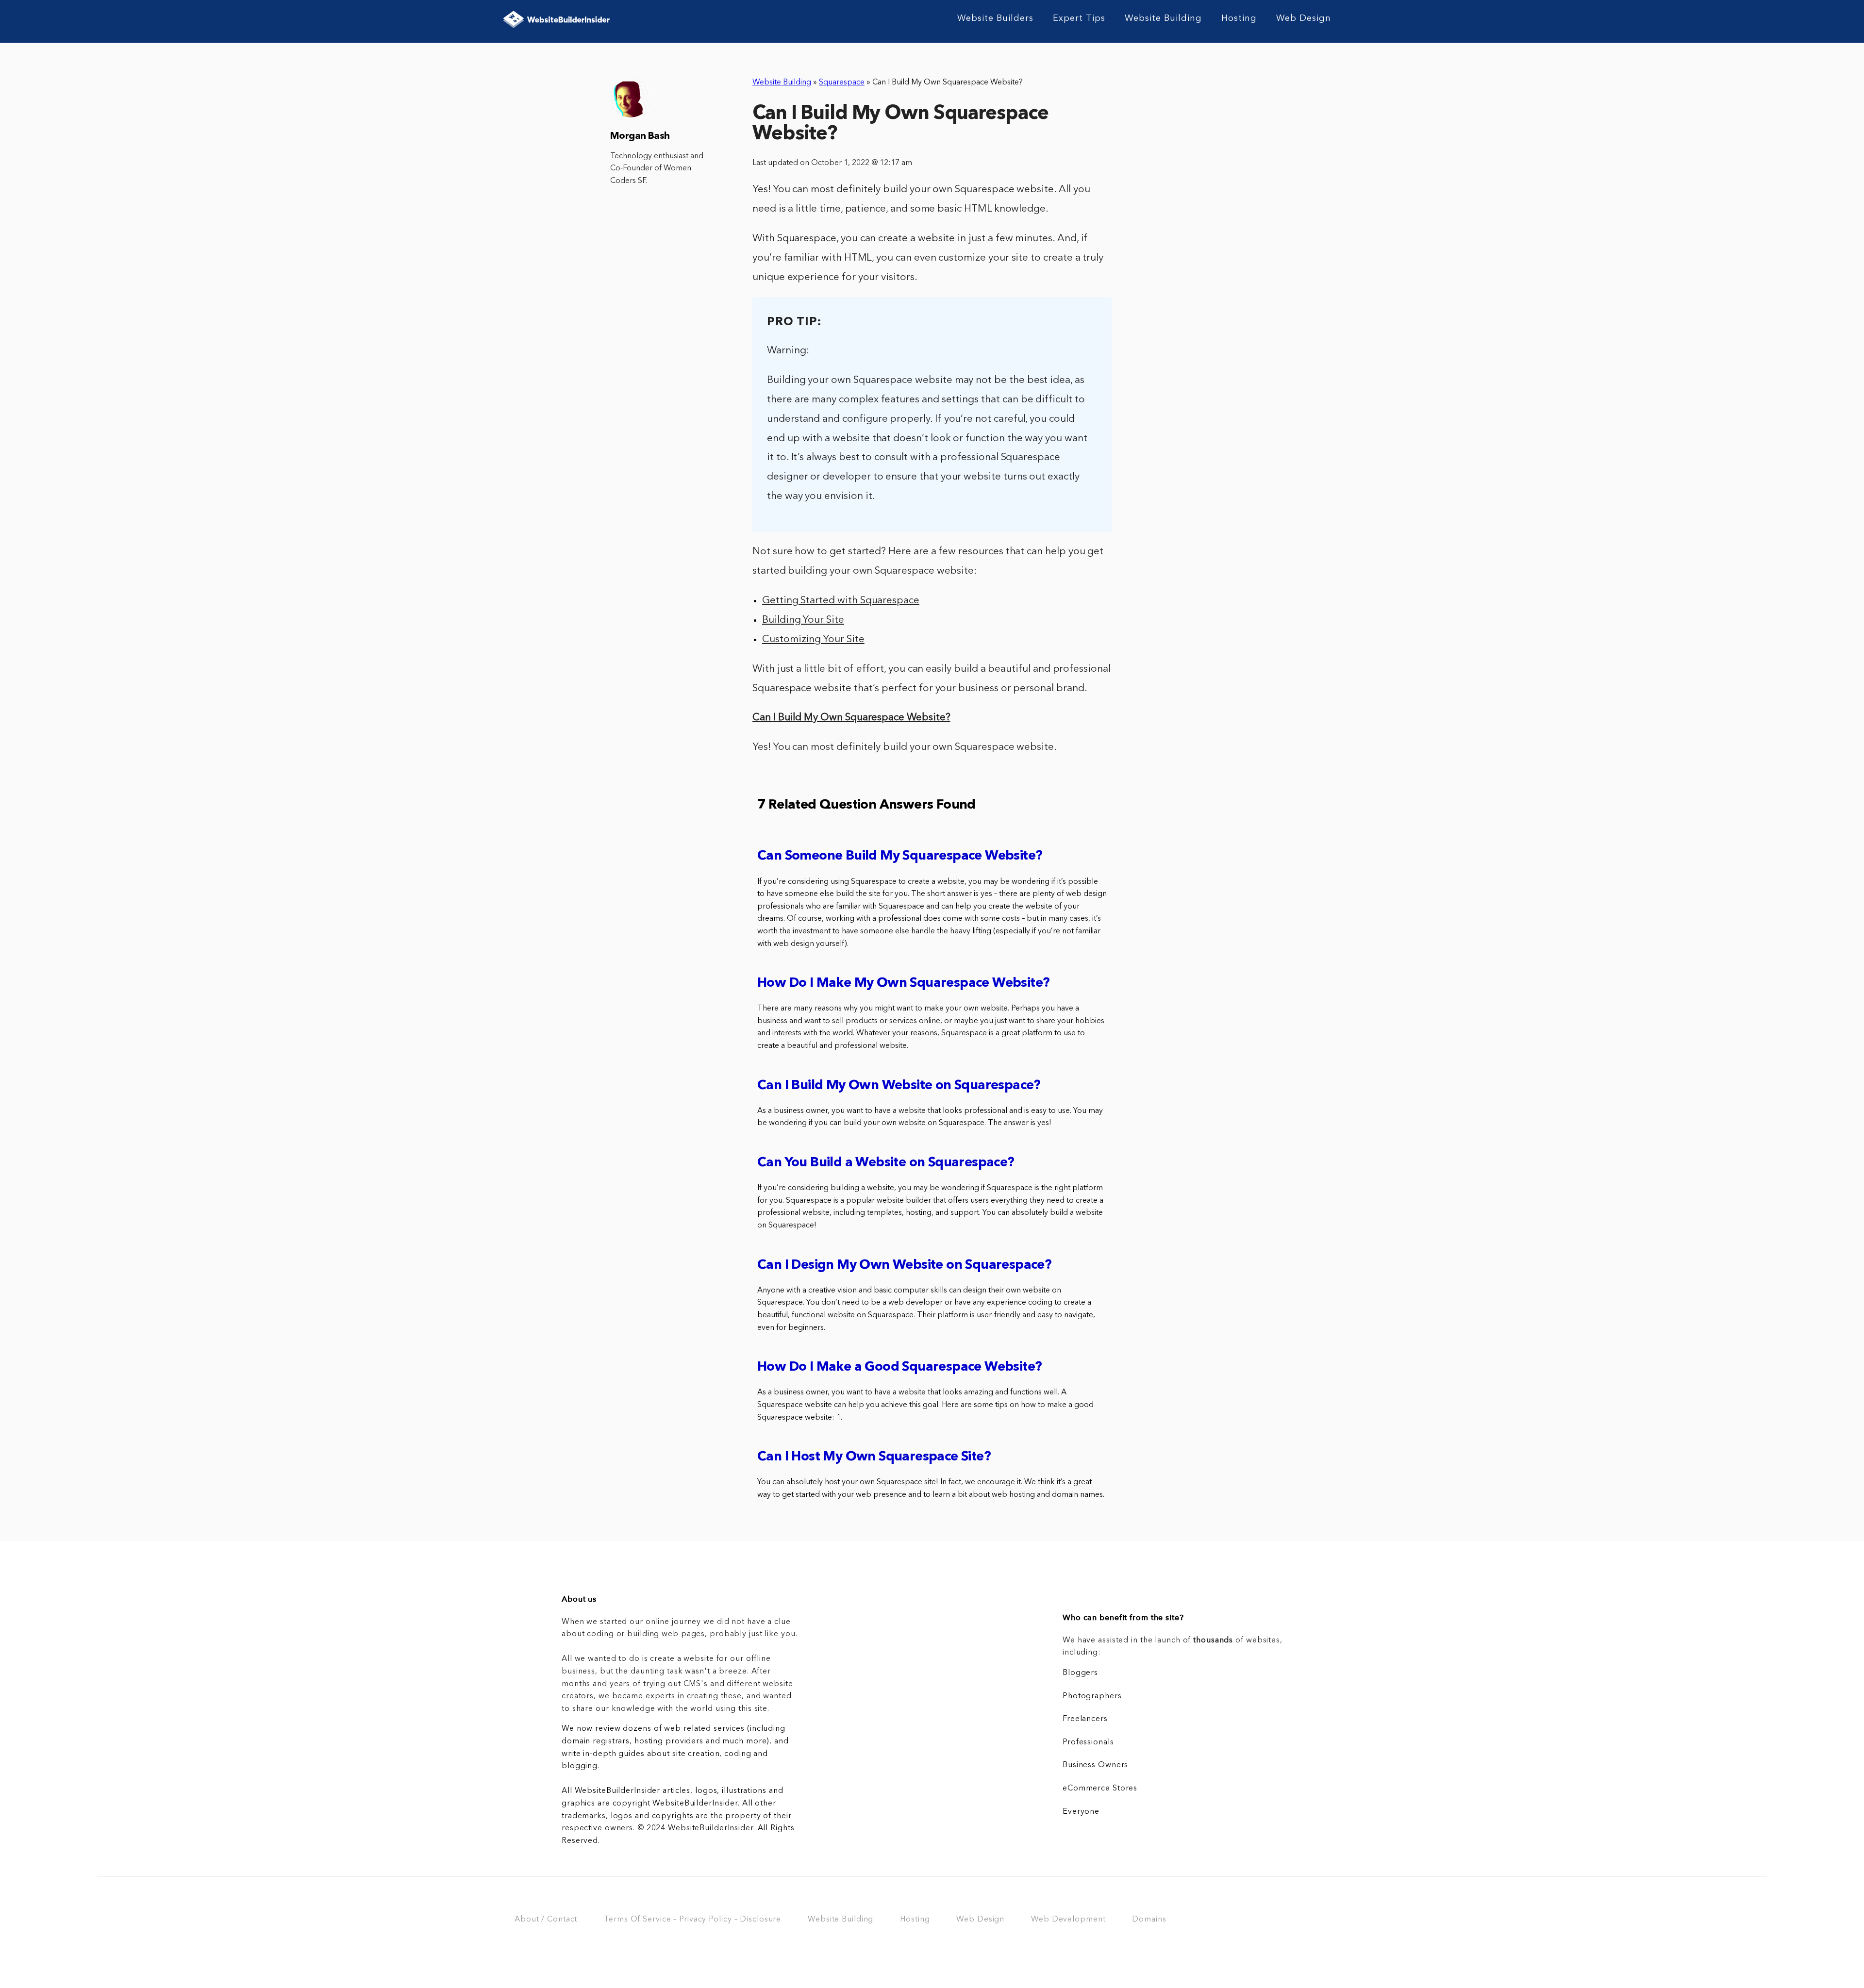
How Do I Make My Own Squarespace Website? (903, 984)
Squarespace (842, 83)
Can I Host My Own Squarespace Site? (874, 1457)
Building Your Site (803, 620)
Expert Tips (1079, 18)
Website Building (1163, 18)
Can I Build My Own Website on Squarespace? (899, 1086)
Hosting (1239, 18)
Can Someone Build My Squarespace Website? (900, 856)
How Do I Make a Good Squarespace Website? (899, 1367)
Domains (1149, 1920)
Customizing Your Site (813, 639)
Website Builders (995, 18)
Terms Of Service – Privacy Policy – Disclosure (692, 1920)
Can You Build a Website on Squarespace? (886, 1163)
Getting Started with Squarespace (841, 601)
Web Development (1068, 1920)
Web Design (1304, 18)
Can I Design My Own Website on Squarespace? (904, 1266)
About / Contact (546, 1920)
